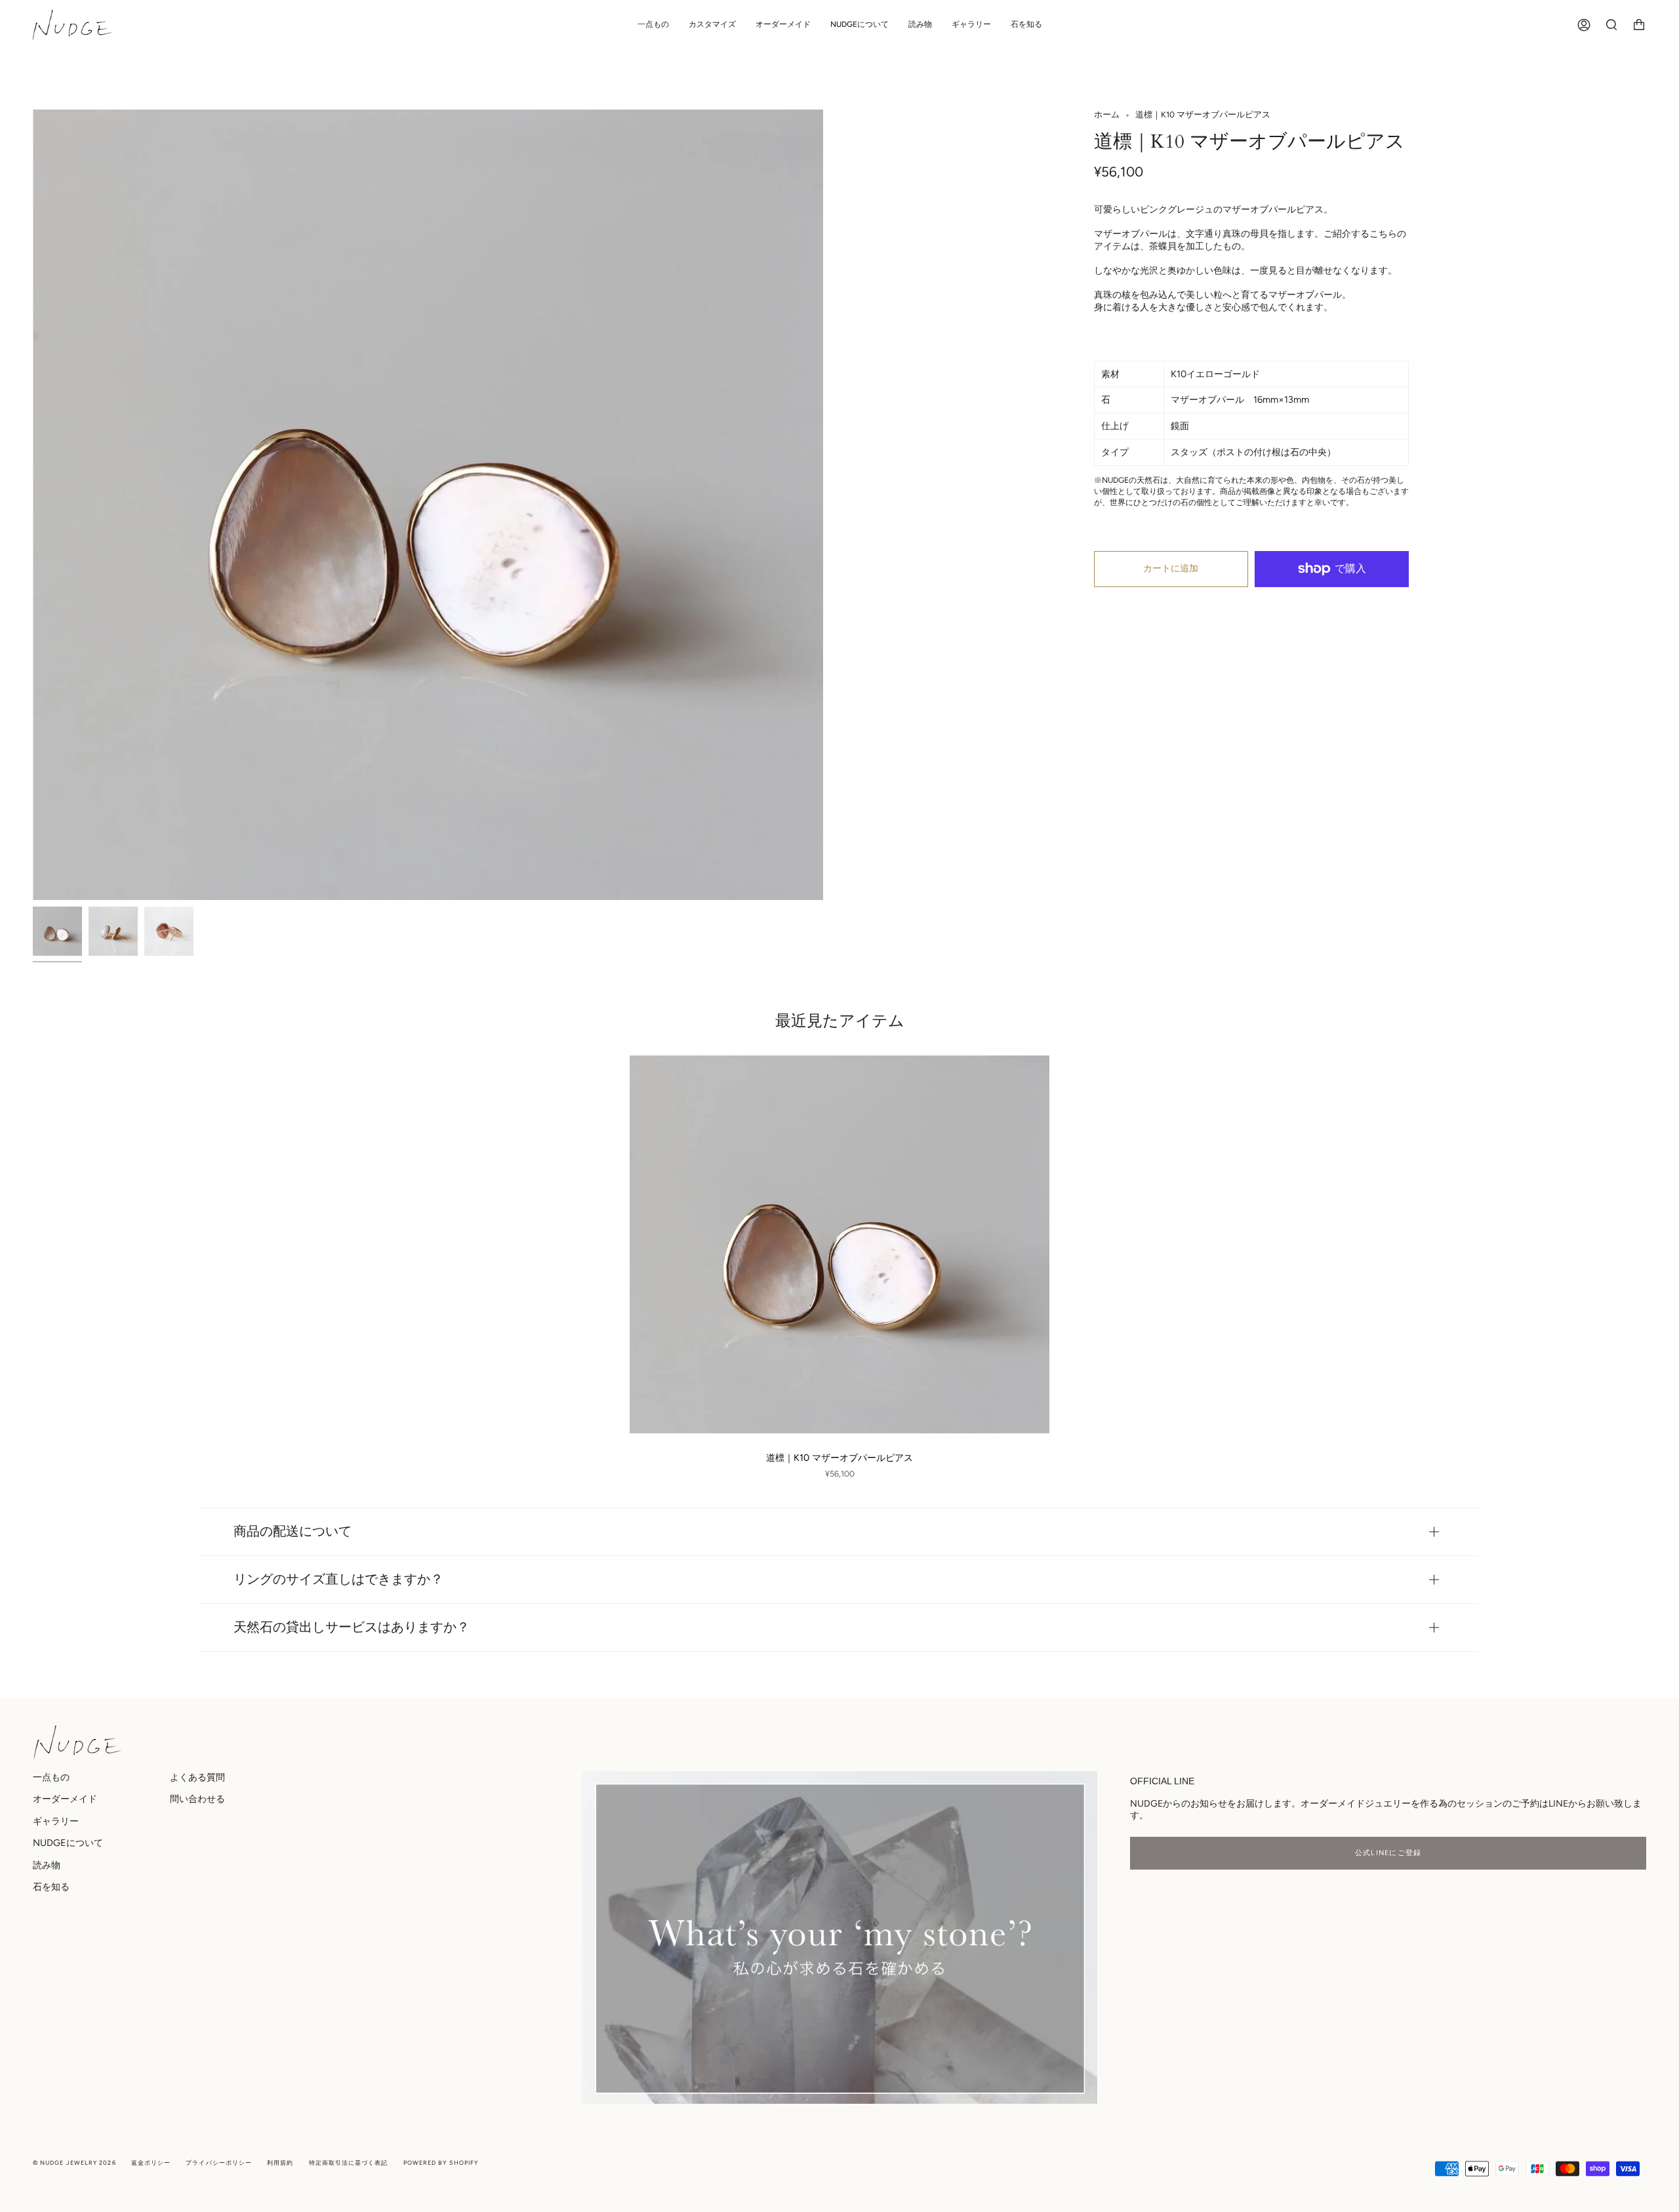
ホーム (1107, 114)
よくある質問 (197, 1777)
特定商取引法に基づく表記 (349, 2162)
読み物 (47, 1865)
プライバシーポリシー (219, 2162)
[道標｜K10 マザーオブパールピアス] (839, 1244)
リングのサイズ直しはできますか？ (338, 1579)
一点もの (51, 1777)
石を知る (51, 1887)
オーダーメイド (65, 1799)
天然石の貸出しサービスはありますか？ (352, 1627)
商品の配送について (293, 1531)
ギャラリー (56, 1821)
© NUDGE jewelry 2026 (74, 2162)
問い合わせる (197, 1799)
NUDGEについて (68, 1843)
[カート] (1639, 25)
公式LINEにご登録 (1388, 1853)
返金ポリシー (151, 2162)
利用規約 (280, 2162)
